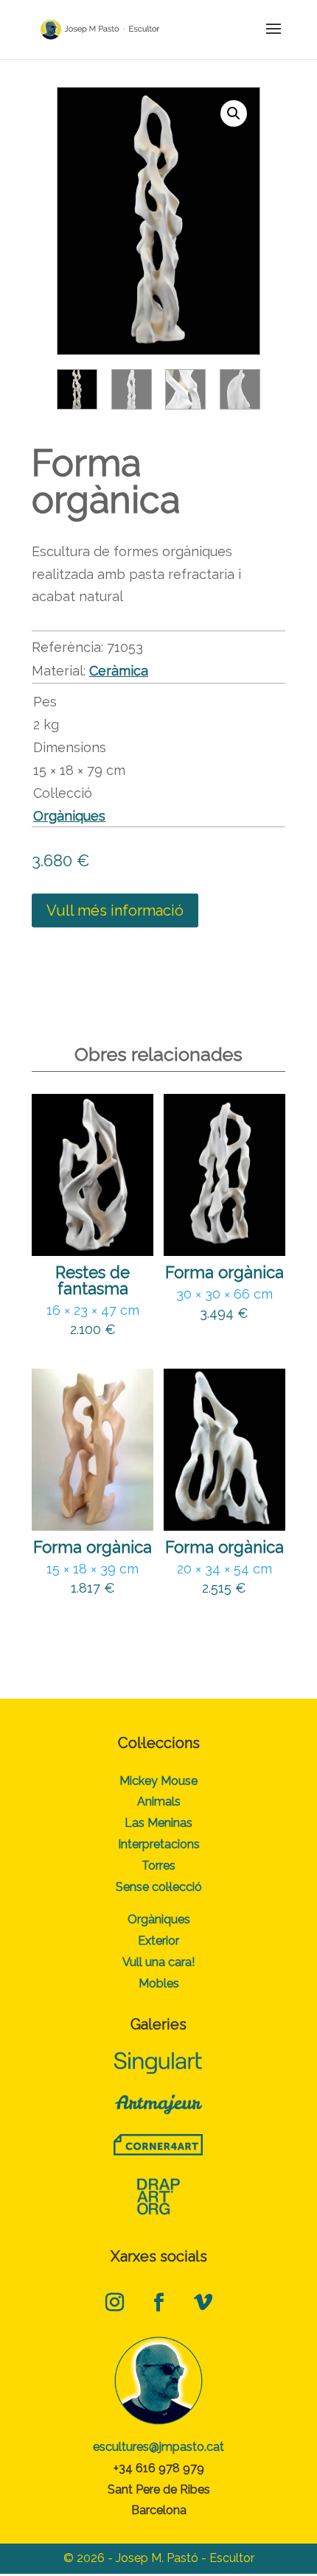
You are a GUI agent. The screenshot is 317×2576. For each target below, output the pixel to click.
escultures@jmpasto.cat (158, 2447)
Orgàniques (69, 816)
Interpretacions (159, 1844)
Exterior (158, 1941)
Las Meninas (158, 1823)
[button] (234, 113)
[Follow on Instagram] (114, 2302)
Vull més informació (115, 910)
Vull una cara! (158, 1962)
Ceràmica (119, 671)
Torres (158, 1866)
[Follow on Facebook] (158, 2302)
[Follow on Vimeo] (203, 2302)
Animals (159, 1801)
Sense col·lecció (159, 1887)
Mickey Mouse (158, 1781)
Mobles (159, 1983)
